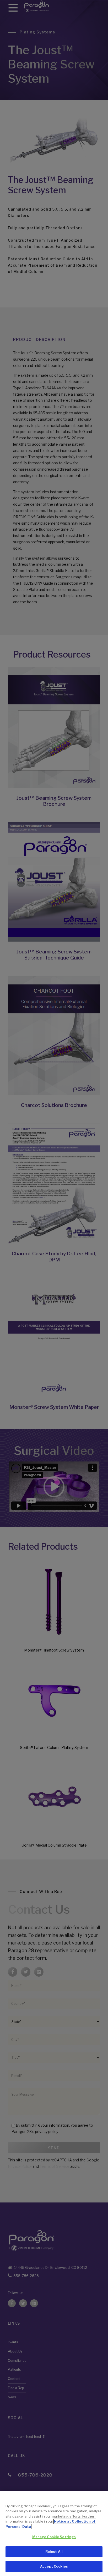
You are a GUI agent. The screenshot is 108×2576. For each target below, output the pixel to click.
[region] (54, 2533)
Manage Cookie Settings (54, 2537)
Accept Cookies (54, 2566)
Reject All (54, 2552)
